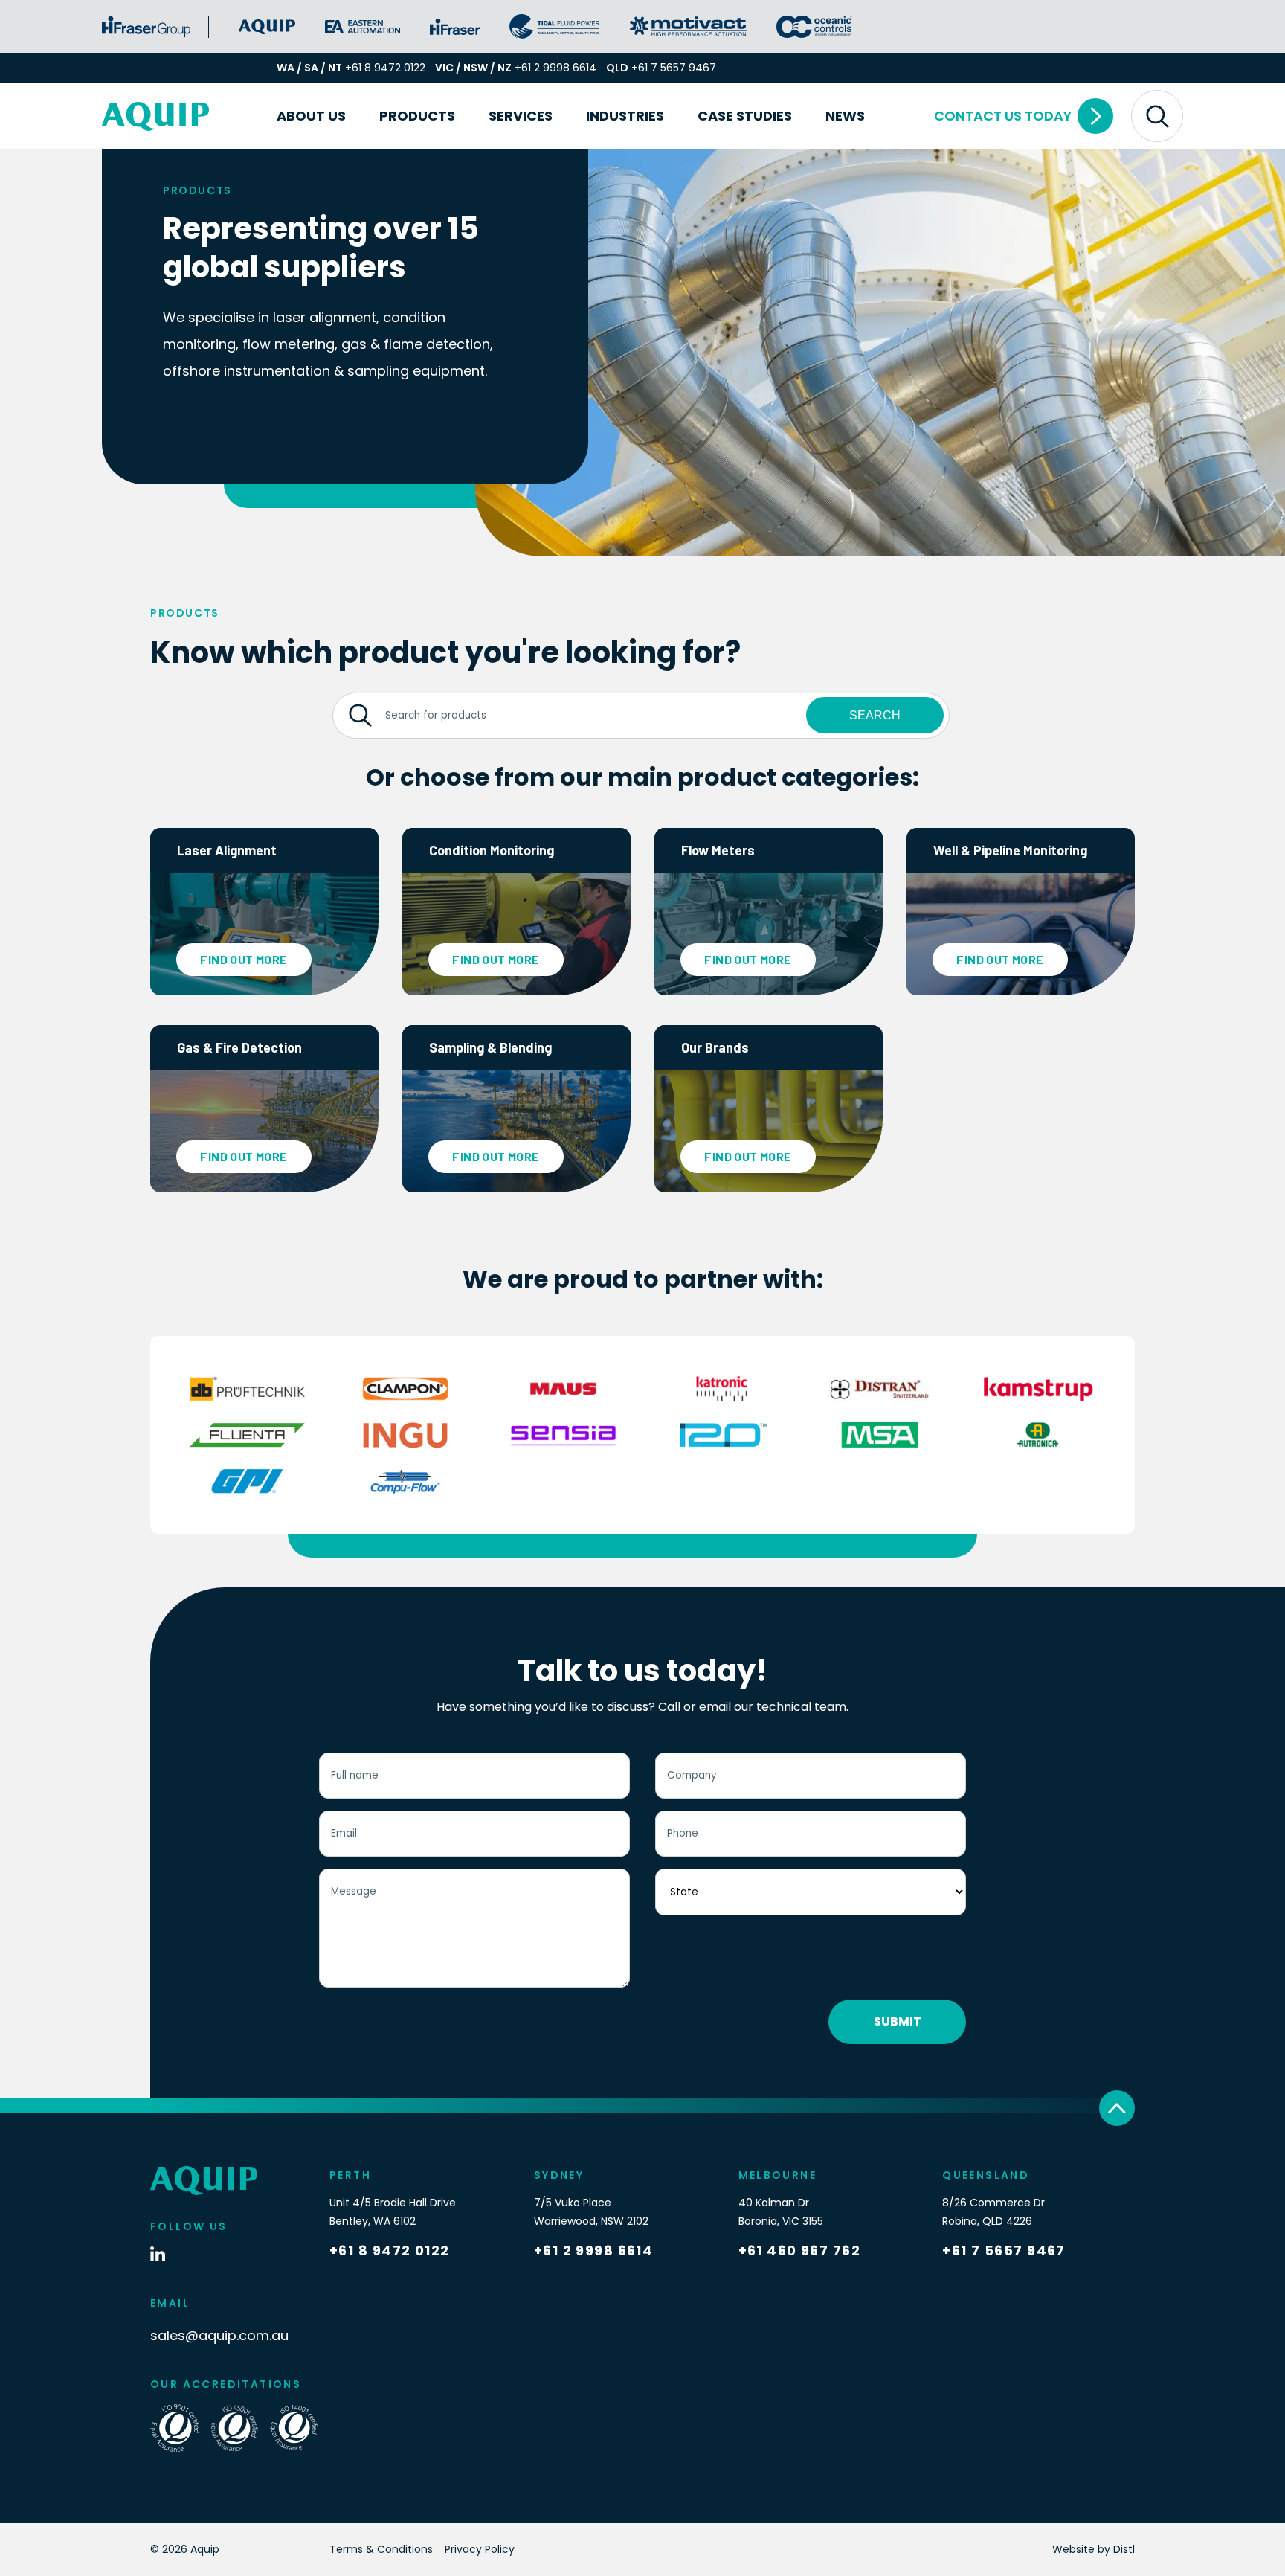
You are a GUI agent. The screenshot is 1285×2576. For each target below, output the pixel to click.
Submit (898, 2021)
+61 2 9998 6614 (555, 68)
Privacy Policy (480, 2549)
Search (875, 715)
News (845, 116)
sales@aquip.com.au (219, 2335)
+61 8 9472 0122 (385, 68)
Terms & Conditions (381, 2549)
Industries (625, 116)
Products (417, 116)
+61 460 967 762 (800, 2251)
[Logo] (155, 116)
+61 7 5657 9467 (674, 68)
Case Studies (745, 116)
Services (521, 116)
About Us (311, 116)
